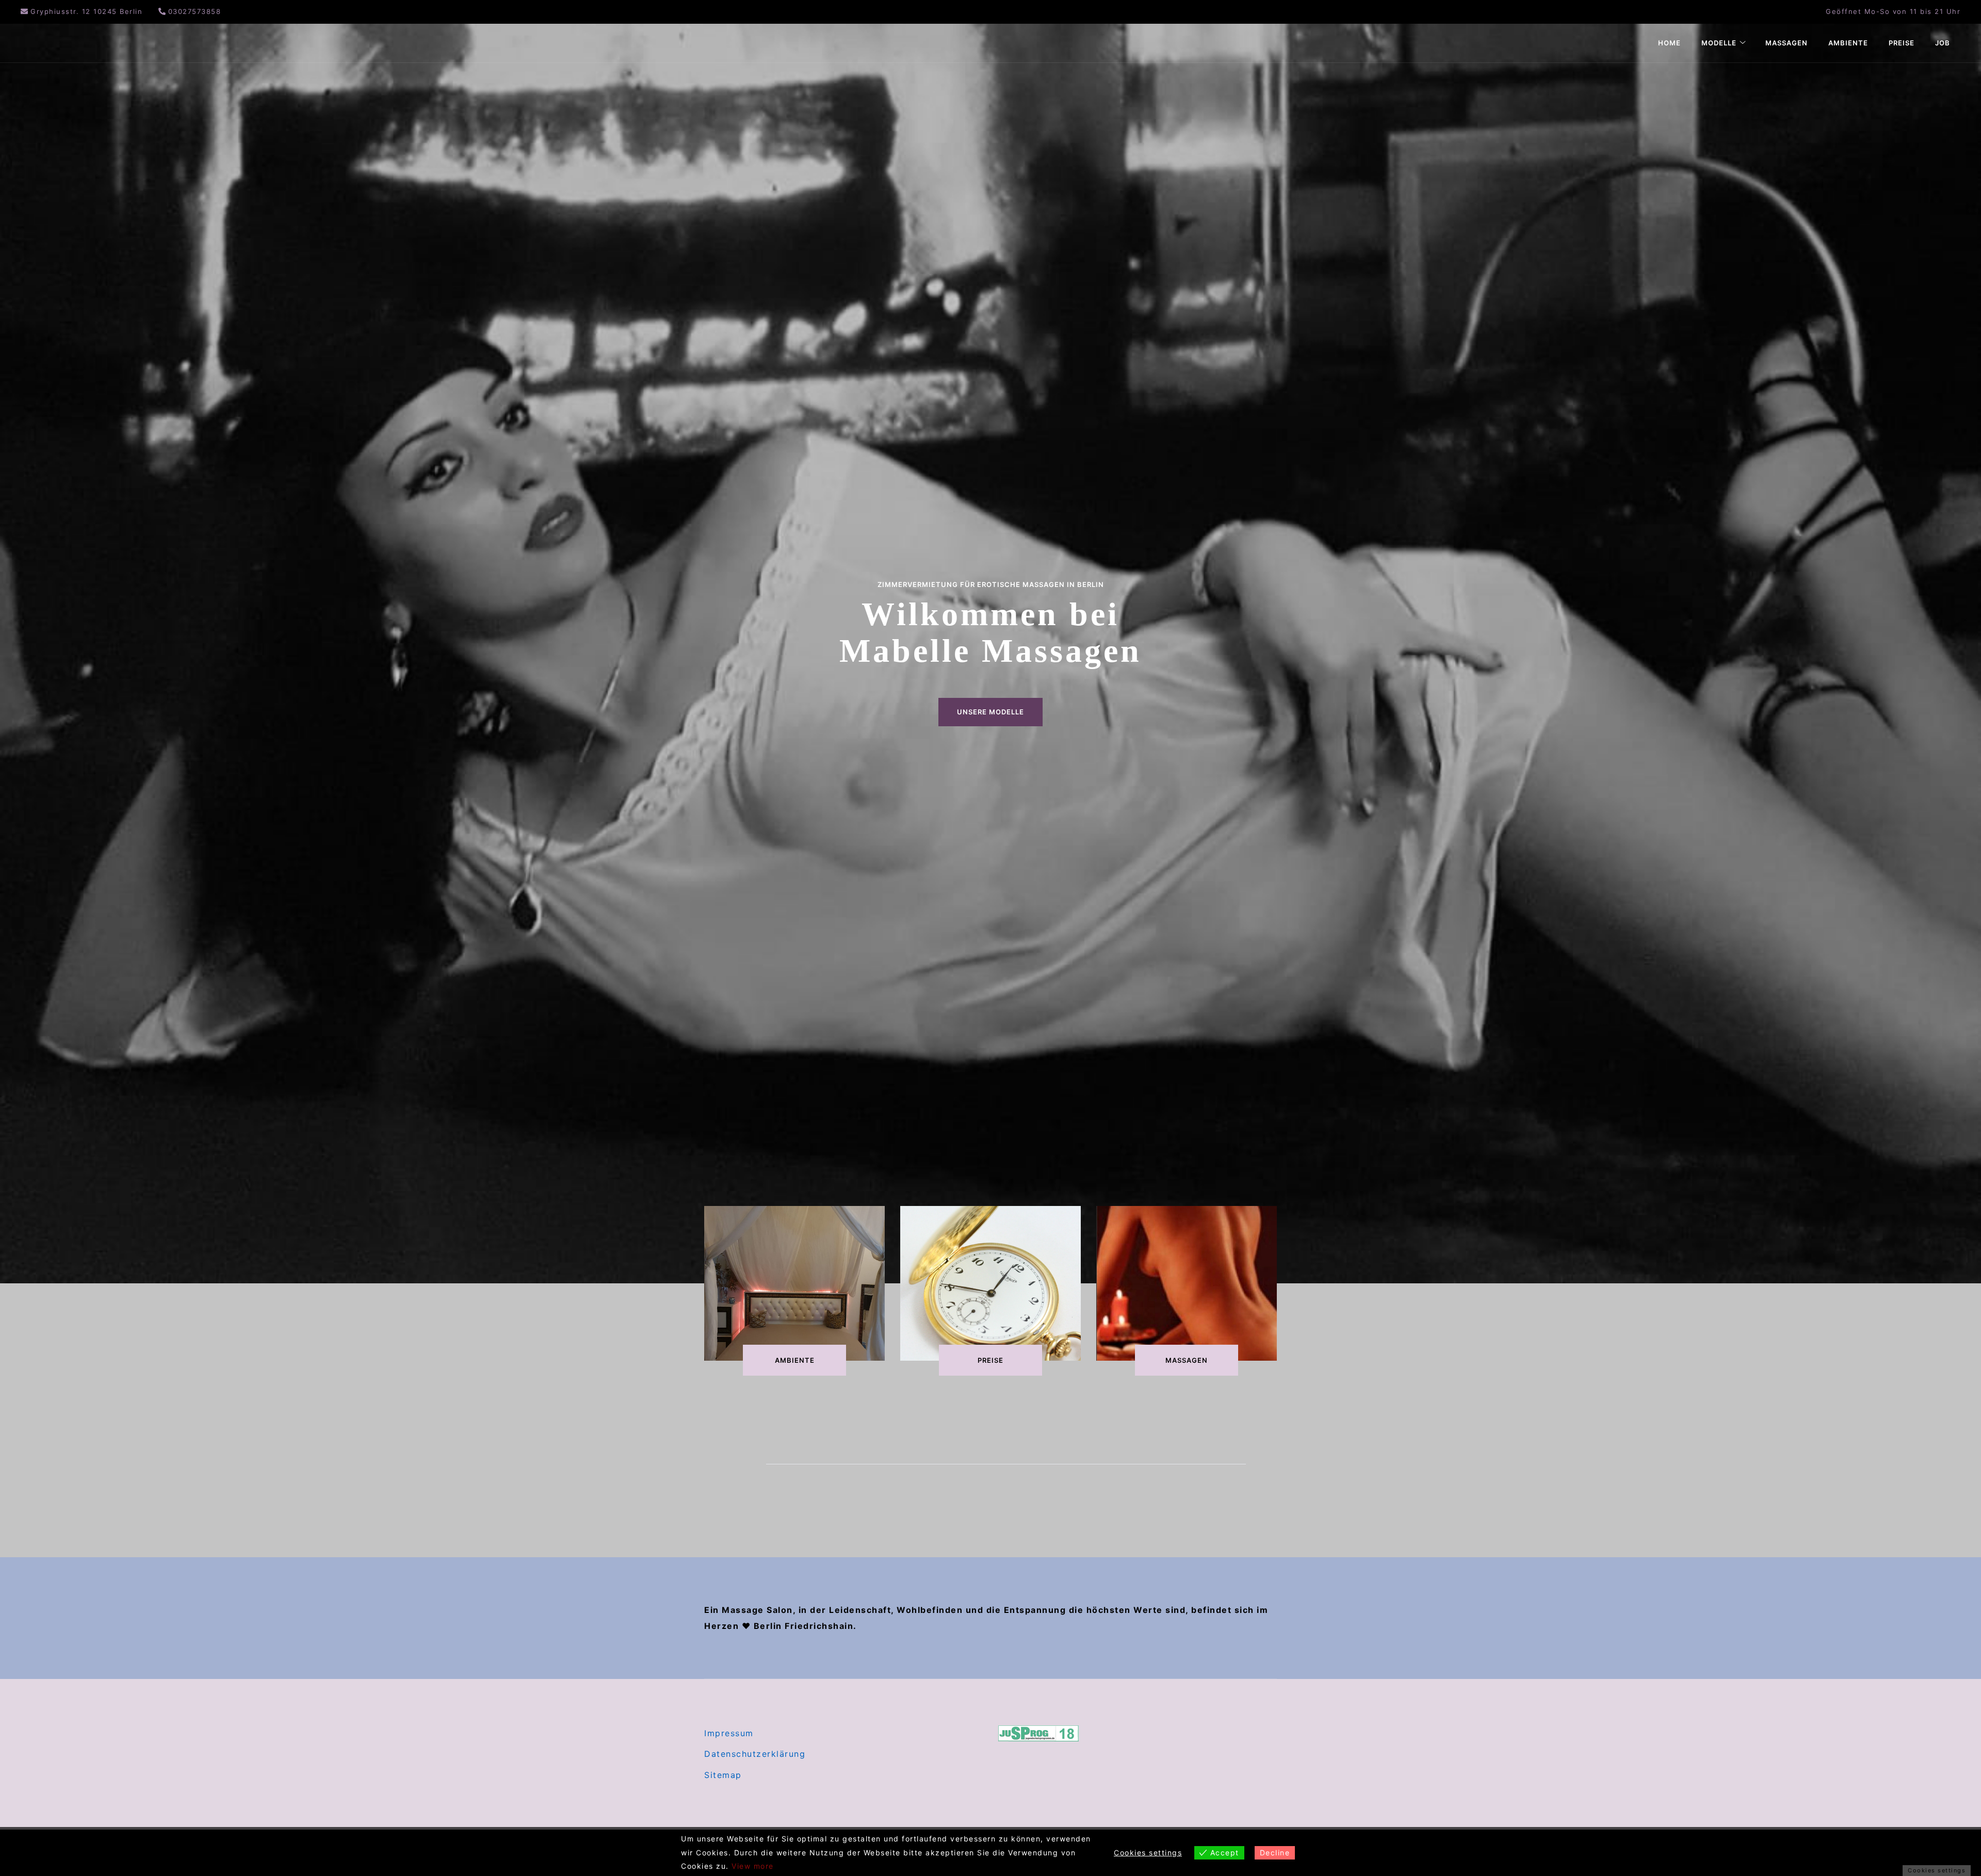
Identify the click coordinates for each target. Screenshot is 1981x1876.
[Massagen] (1187, 1283)
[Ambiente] (794, 1283)
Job (1943, 43)
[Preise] (990, 1283)
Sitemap (723, 1775)
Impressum (729, 1733)
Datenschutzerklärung (755, 1754)
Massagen (1787, 43)
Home (1669, 43)
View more (753, 1866)
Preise (1902, 43)
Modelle (1719, 43)
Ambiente (1848, 43)
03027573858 (195, 11)
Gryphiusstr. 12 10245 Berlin (86, 11)
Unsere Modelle (990, 712)
